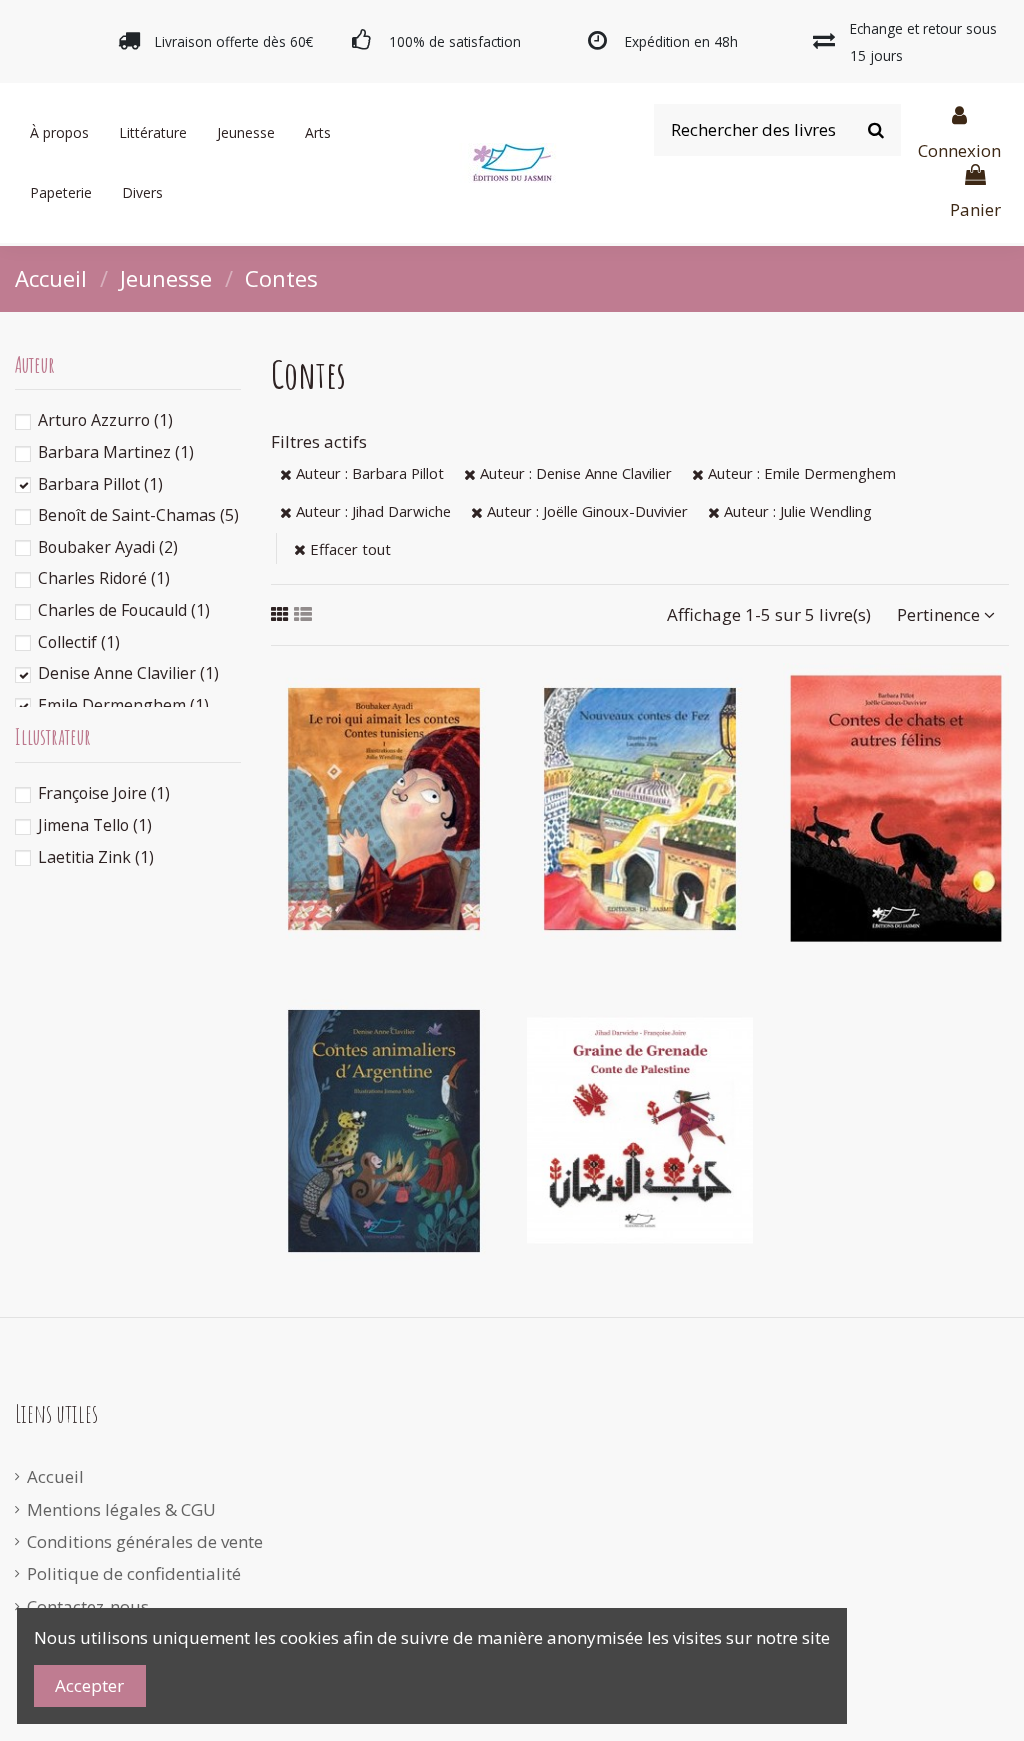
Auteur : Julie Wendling (796, 511)
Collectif (79, 642)
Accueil (55, 1476)
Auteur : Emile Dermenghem (800, 473)
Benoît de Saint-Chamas (138, 515)
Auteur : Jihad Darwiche (371, 511)
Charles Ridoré (104, 578)
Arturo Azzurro (105, 420)
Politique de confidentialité (134, 1573)
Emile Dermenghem (123, 705)
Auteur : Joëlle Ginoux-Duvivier (585, 511)
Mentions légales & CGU (121, 1509)
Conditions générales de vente (145, 1541)
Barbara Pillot (100, 484)
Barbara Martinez (116, 452)
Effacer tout (348, 549)
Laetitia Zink (96, 857)
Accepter (89, 1685)
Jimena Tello (95, 825)
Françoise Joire (104, 793)
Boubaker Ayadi (108, 547)
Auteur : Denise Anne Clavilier (574, 473)
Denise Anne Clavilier (128, 673)
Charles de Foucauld (124, 610)
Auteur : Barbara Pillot (368, 473)
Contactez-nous (88, 1606)
